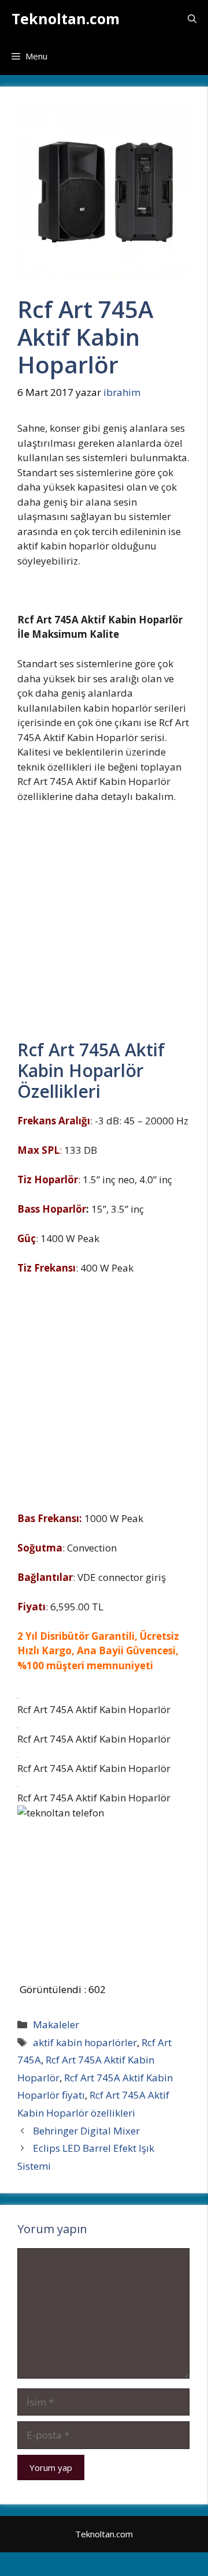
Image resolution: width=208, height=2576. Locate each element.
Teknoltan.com (66, 18)
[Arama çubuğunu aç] (192, 19)
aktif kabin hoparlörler (85, 2042)
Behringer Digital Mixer (86, 2131)
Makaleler (56, 2024)
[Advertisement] (104, 927)
